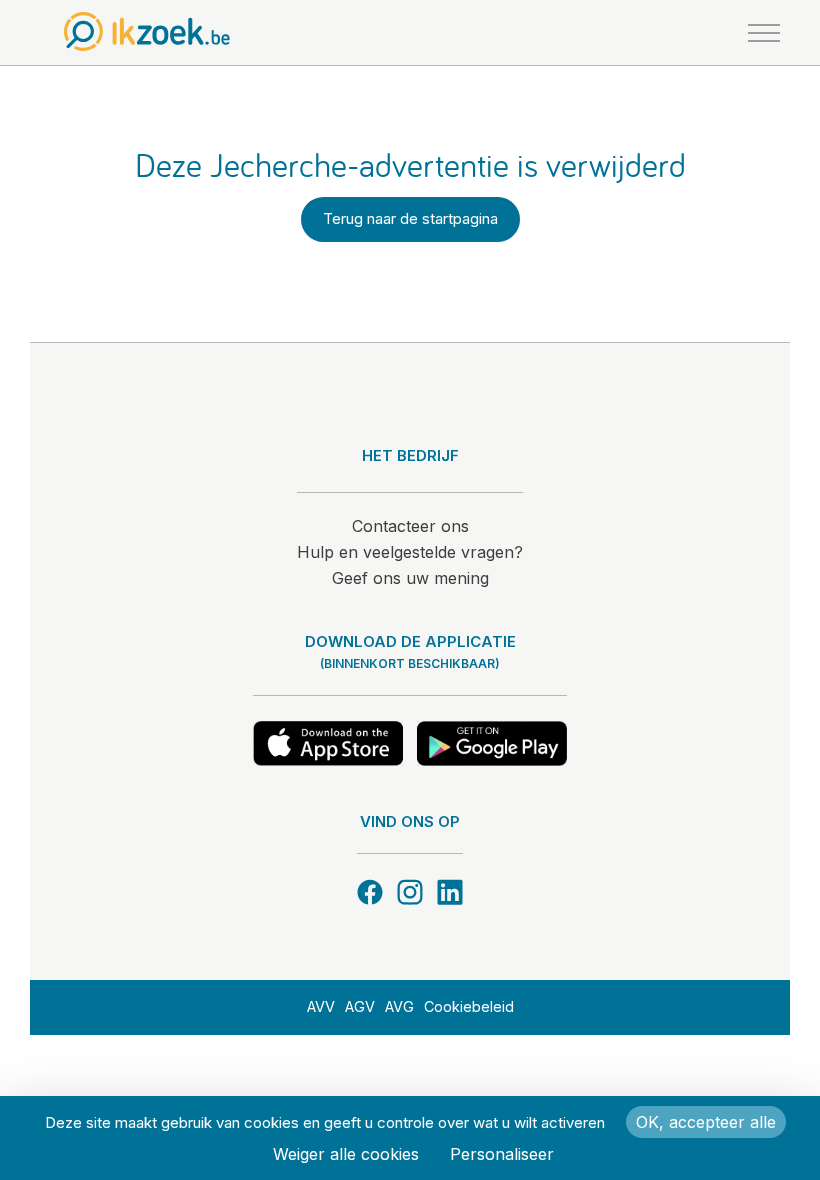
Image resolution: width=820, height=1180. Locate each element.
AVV (321, 1006)
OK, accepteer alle (706, 1122)
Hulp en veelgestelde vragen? (410, 552)
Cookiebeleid (469, 1006)
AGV (360, 1006)
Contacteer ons (410, 526)
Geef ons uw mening (410, 578)
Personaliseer (502, 1154)
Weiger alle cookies (346, 1154)
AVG (399, 1006)
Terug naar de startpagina (410, 218)
